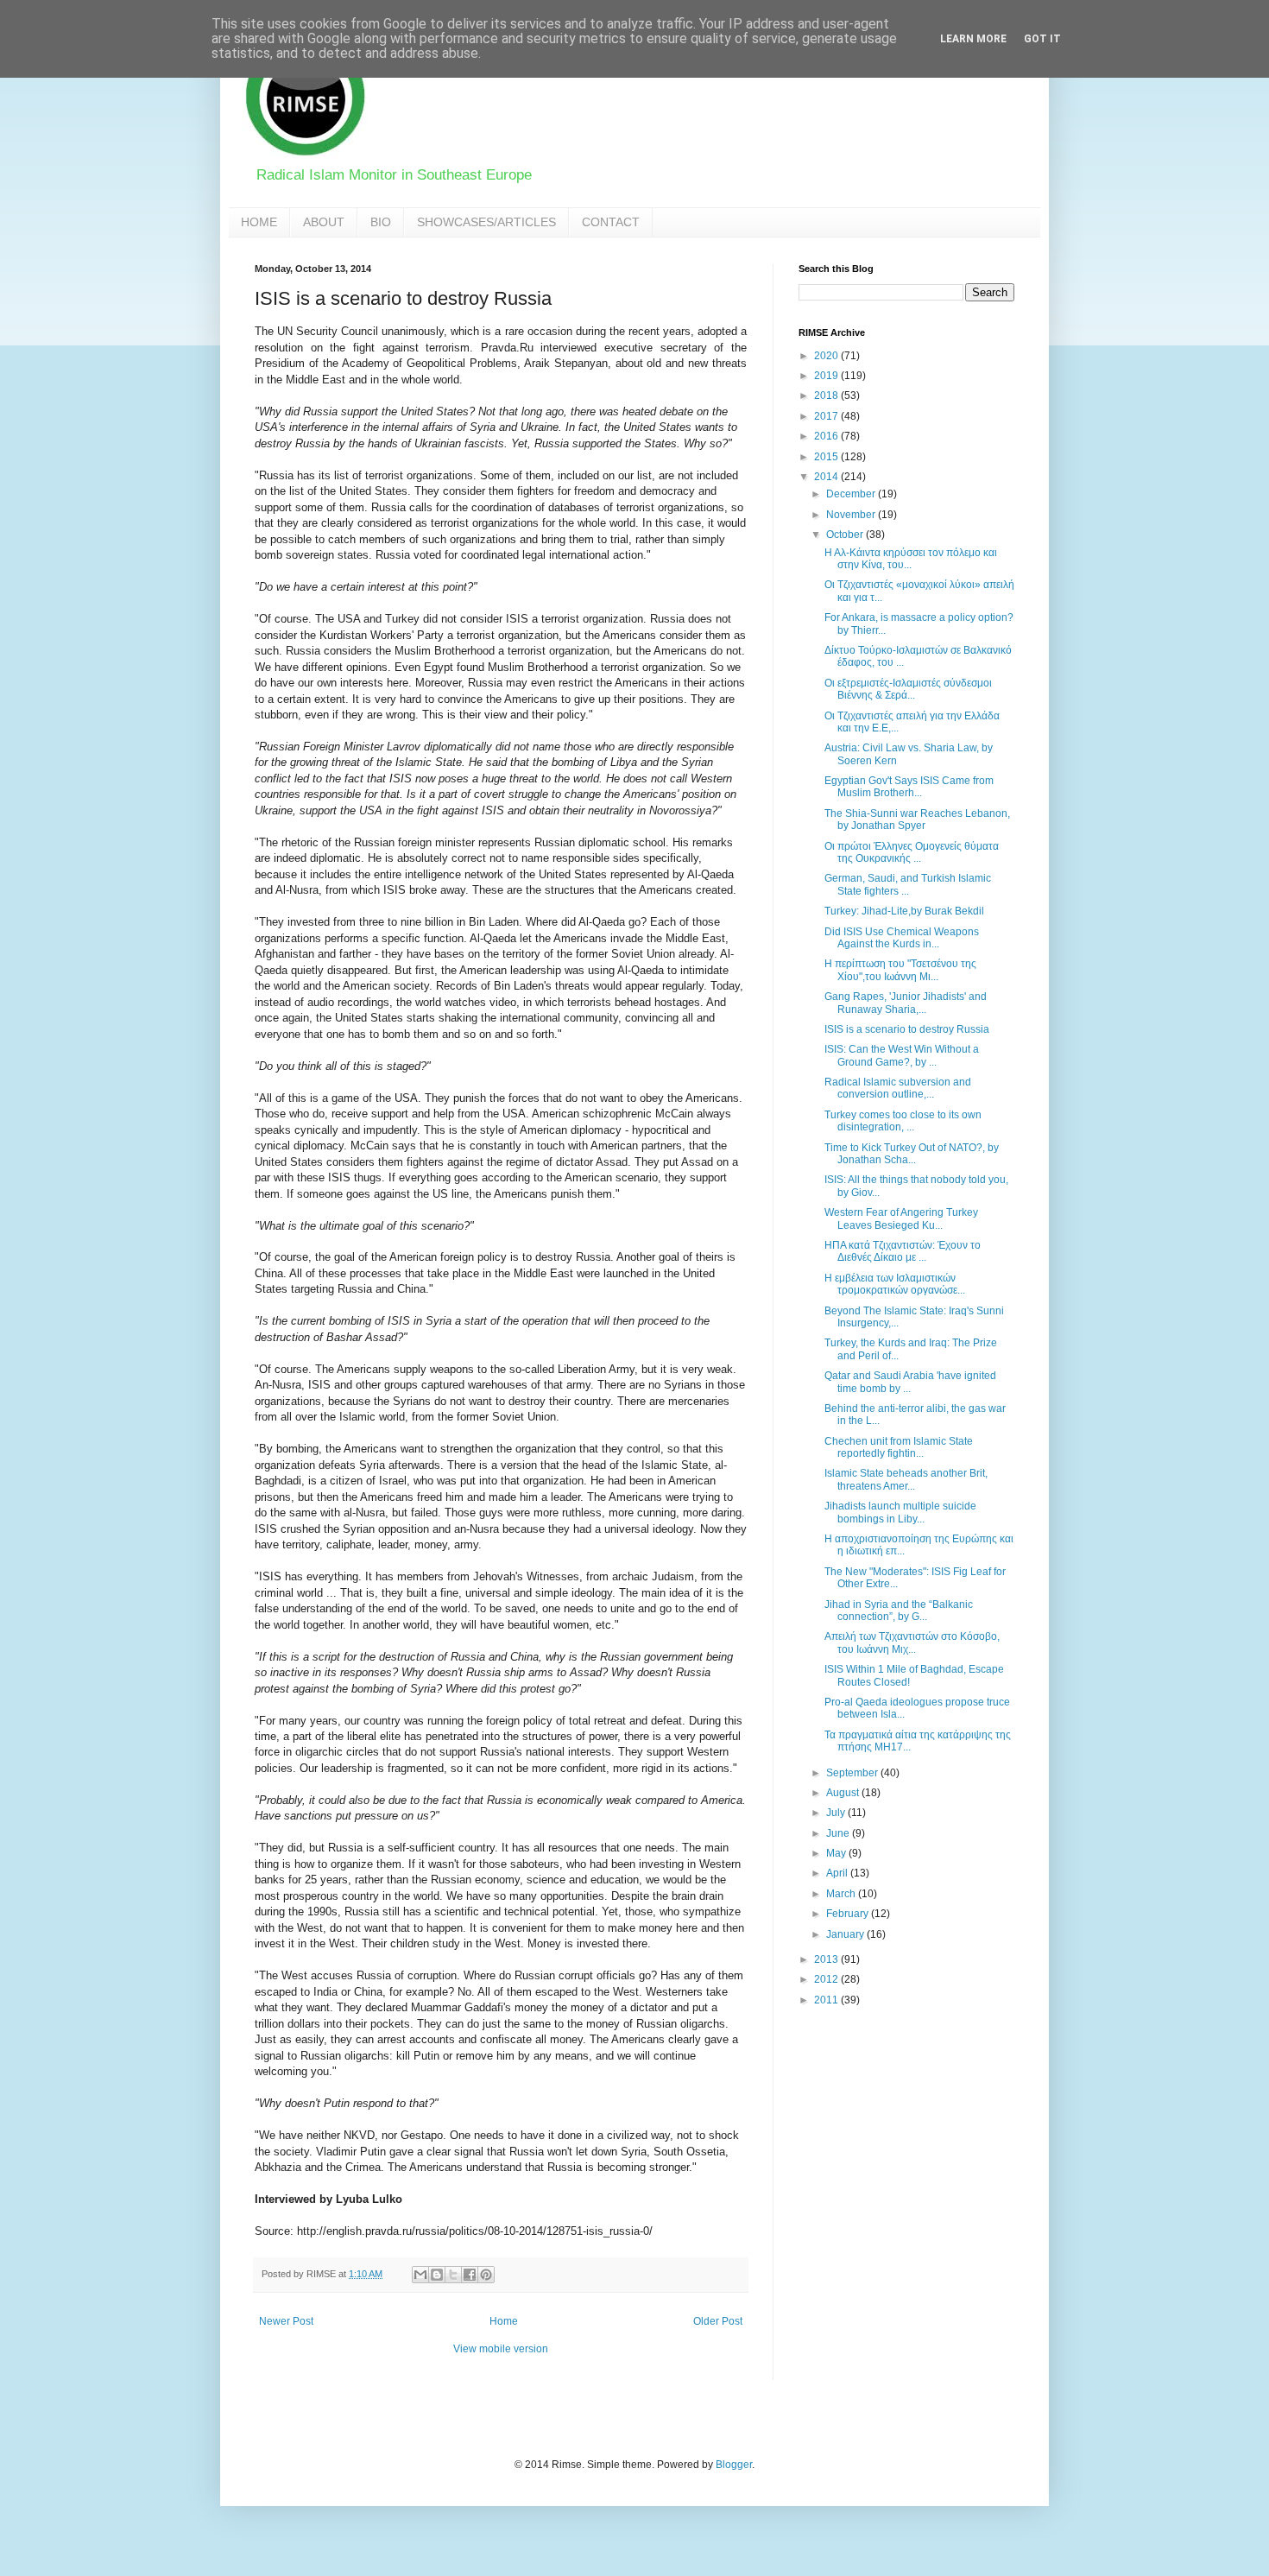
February (849, 1914)
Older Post (718, 2321)
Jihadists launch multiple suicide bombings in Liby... (900, 1512)
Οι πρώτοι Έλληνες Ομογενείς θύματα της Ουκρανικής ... (912, 852)
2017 (827, 416)
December (852, 494)
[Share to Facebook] (470, 2275)
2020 (827, 356)
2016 (827, 436)
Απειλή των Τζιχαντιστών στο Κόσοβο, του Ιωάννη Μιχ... (912, 1642)
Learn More (973, 39)
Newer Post (286, 2321)
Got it (1042, 39)
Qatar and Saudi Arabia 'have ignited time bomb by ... (910, 1382)
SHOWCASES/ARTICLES (486, 222)
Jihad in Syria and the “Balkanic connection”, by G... (899, 1611)
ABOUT (324, 222)
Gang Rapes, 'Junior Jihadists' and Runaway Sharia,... (906, 1003)
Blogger (734, 2465)
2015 (827, 457)
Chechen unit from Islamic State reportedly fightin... (899, 1447)
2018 (827, 396)
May (837, 1853)
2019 (827, 376)
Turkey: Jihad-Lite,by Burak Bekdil (904, 911)
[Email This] (420, 2275)
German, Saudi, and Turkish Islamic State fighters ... (908, 884)
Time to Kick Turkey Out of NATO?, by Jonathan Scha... (912, 1154)
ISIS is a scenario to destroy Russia (907, 1029)
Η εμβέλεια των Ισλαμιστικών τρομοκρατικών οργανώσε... (895, 1284)
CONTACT (611, 222)
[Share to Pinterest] (486, 2275)
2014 (827, 477)
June (839, 1833)
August (844, 1793)
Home (504, 2321)
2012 (827, 1979)
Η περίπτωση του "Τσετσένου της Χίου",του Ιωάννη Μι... (900, 970)
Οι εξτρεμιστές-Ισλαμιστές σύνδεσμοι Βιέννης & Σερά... (908, 689)
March (842, 1894)
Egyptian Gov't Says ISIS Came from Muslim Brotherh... (909, 787)
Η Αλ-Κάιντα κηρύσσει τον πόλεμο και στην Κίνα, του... (911, 559)
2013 (827, 1959)
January (846, 1934)
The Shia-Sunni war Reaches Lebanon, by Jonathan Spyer (917, 820)
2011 (827, 2000)
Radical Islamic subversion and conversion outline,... (898, 1088)
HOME (259, 222)
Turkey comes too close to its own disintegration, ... (903, 1121)
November (852, 515)
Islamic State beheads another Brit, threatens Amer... (906, 1479)
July (837, 1813)
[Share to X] (453, 2275)
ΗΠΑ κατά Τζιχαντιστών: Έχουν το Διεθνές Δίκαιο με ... (903, 1251)
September (853, 1773)
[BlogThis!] (437, 2275)
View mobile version (501, 2349)
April (838, 1873)
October (846, 535)
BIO (381, 222)
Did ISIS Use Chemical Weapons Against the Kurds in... (902, 938)
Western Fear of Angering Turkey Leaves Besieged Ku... (901, 1218)
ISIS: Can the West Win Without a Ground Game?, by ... (902, 1055)
